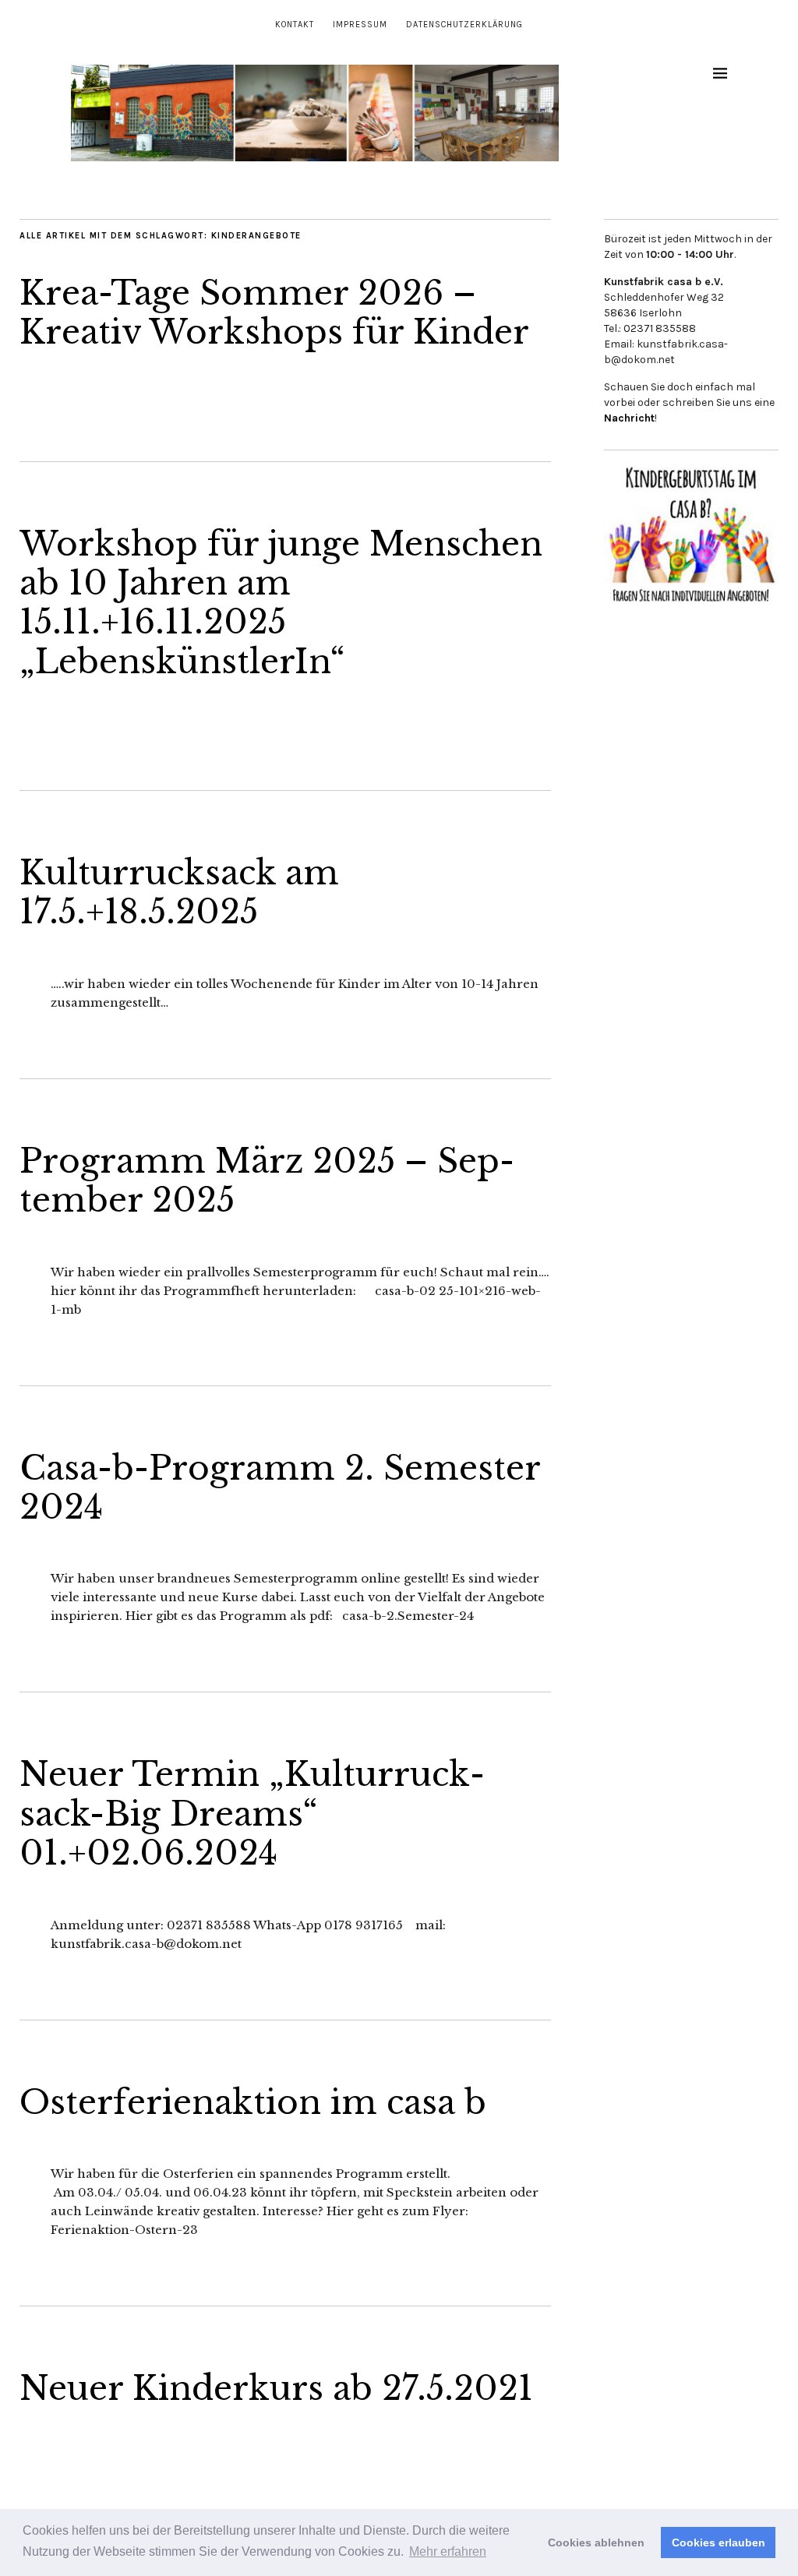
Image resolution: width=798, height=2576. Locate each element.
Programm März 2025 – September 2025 (267, 1180)
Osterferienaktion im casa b (253, 2102)
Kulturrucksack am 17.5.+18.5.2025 (179, 892)
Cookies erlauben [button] (719, 2542)
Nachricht (629, 418)
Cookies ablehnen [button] (596, 2542)
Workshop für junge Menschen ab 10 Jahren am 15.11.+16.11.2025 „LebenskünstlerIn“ (281, 603)
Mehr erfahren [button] (448, 2551)
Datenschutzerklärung (464, 25)
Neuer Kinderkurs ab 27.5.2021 (276, 2388)
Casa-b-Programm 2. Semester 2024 (280, 1487)
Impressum (360, 25)
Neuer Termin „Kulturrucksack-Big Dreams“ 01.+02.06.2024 (252, 1814)
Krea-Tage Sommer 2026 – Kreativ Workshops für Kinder (274, 312)
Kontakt (295, 25)
